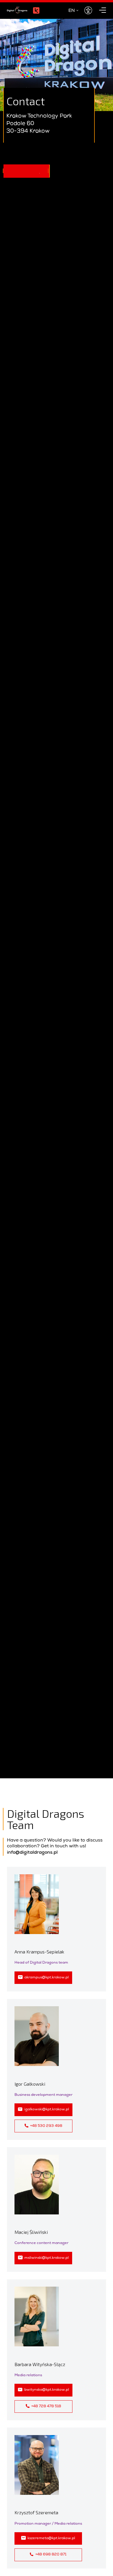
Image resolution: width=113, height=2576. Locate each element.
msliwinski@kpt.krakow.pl (47, 2258)
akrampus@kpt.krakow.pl (47, 1978)
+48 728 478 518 (46, 2407)
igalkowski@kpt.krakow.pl (47, 2110)
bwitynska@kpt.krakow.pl (47, 2390)
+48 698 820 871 (51, 2555)
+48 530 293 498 (46, 2126)
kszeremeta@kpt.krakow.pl (51, 2538)
